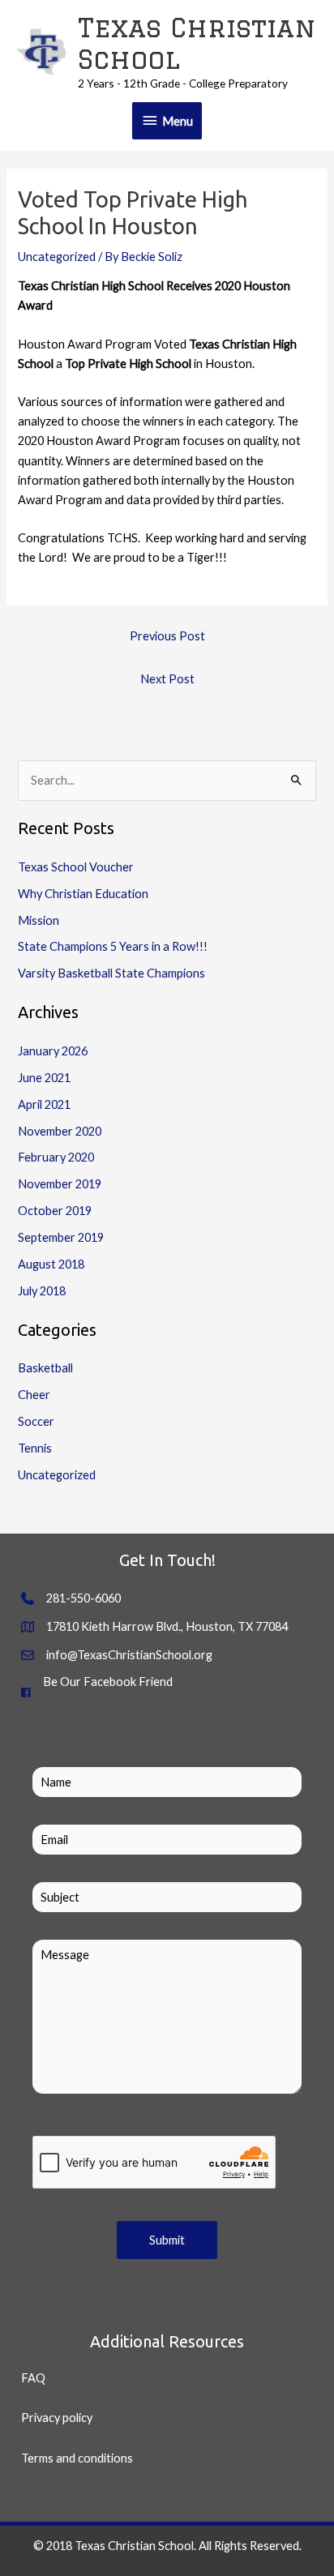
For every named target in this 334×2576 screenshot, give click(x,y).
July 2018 (42, 1291)
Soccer (36, 1421)
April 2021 (44, 1104)
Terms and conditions (77, 2458)
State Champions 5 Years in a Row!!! (113, 946)
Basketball (45, 1368)
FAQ (33, 2378)
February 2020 (56, 1157)
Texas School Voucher (76, 867)
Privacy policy (57, 2418)
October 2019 (55, 1211)
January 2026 (53, 1051)
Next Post (167, 679)
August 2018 (51, 1264)
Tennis (35, 1448)
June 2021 (44, 1078)
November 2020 (60, 1131)
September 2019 (61, 1237)
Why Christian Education (83, 894)
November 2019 (60, 1184)
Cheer (34, 1395)
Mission (39, 920)
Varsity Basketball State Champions (111, 973)
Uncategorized (57, 257)
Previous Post (167, 636)
